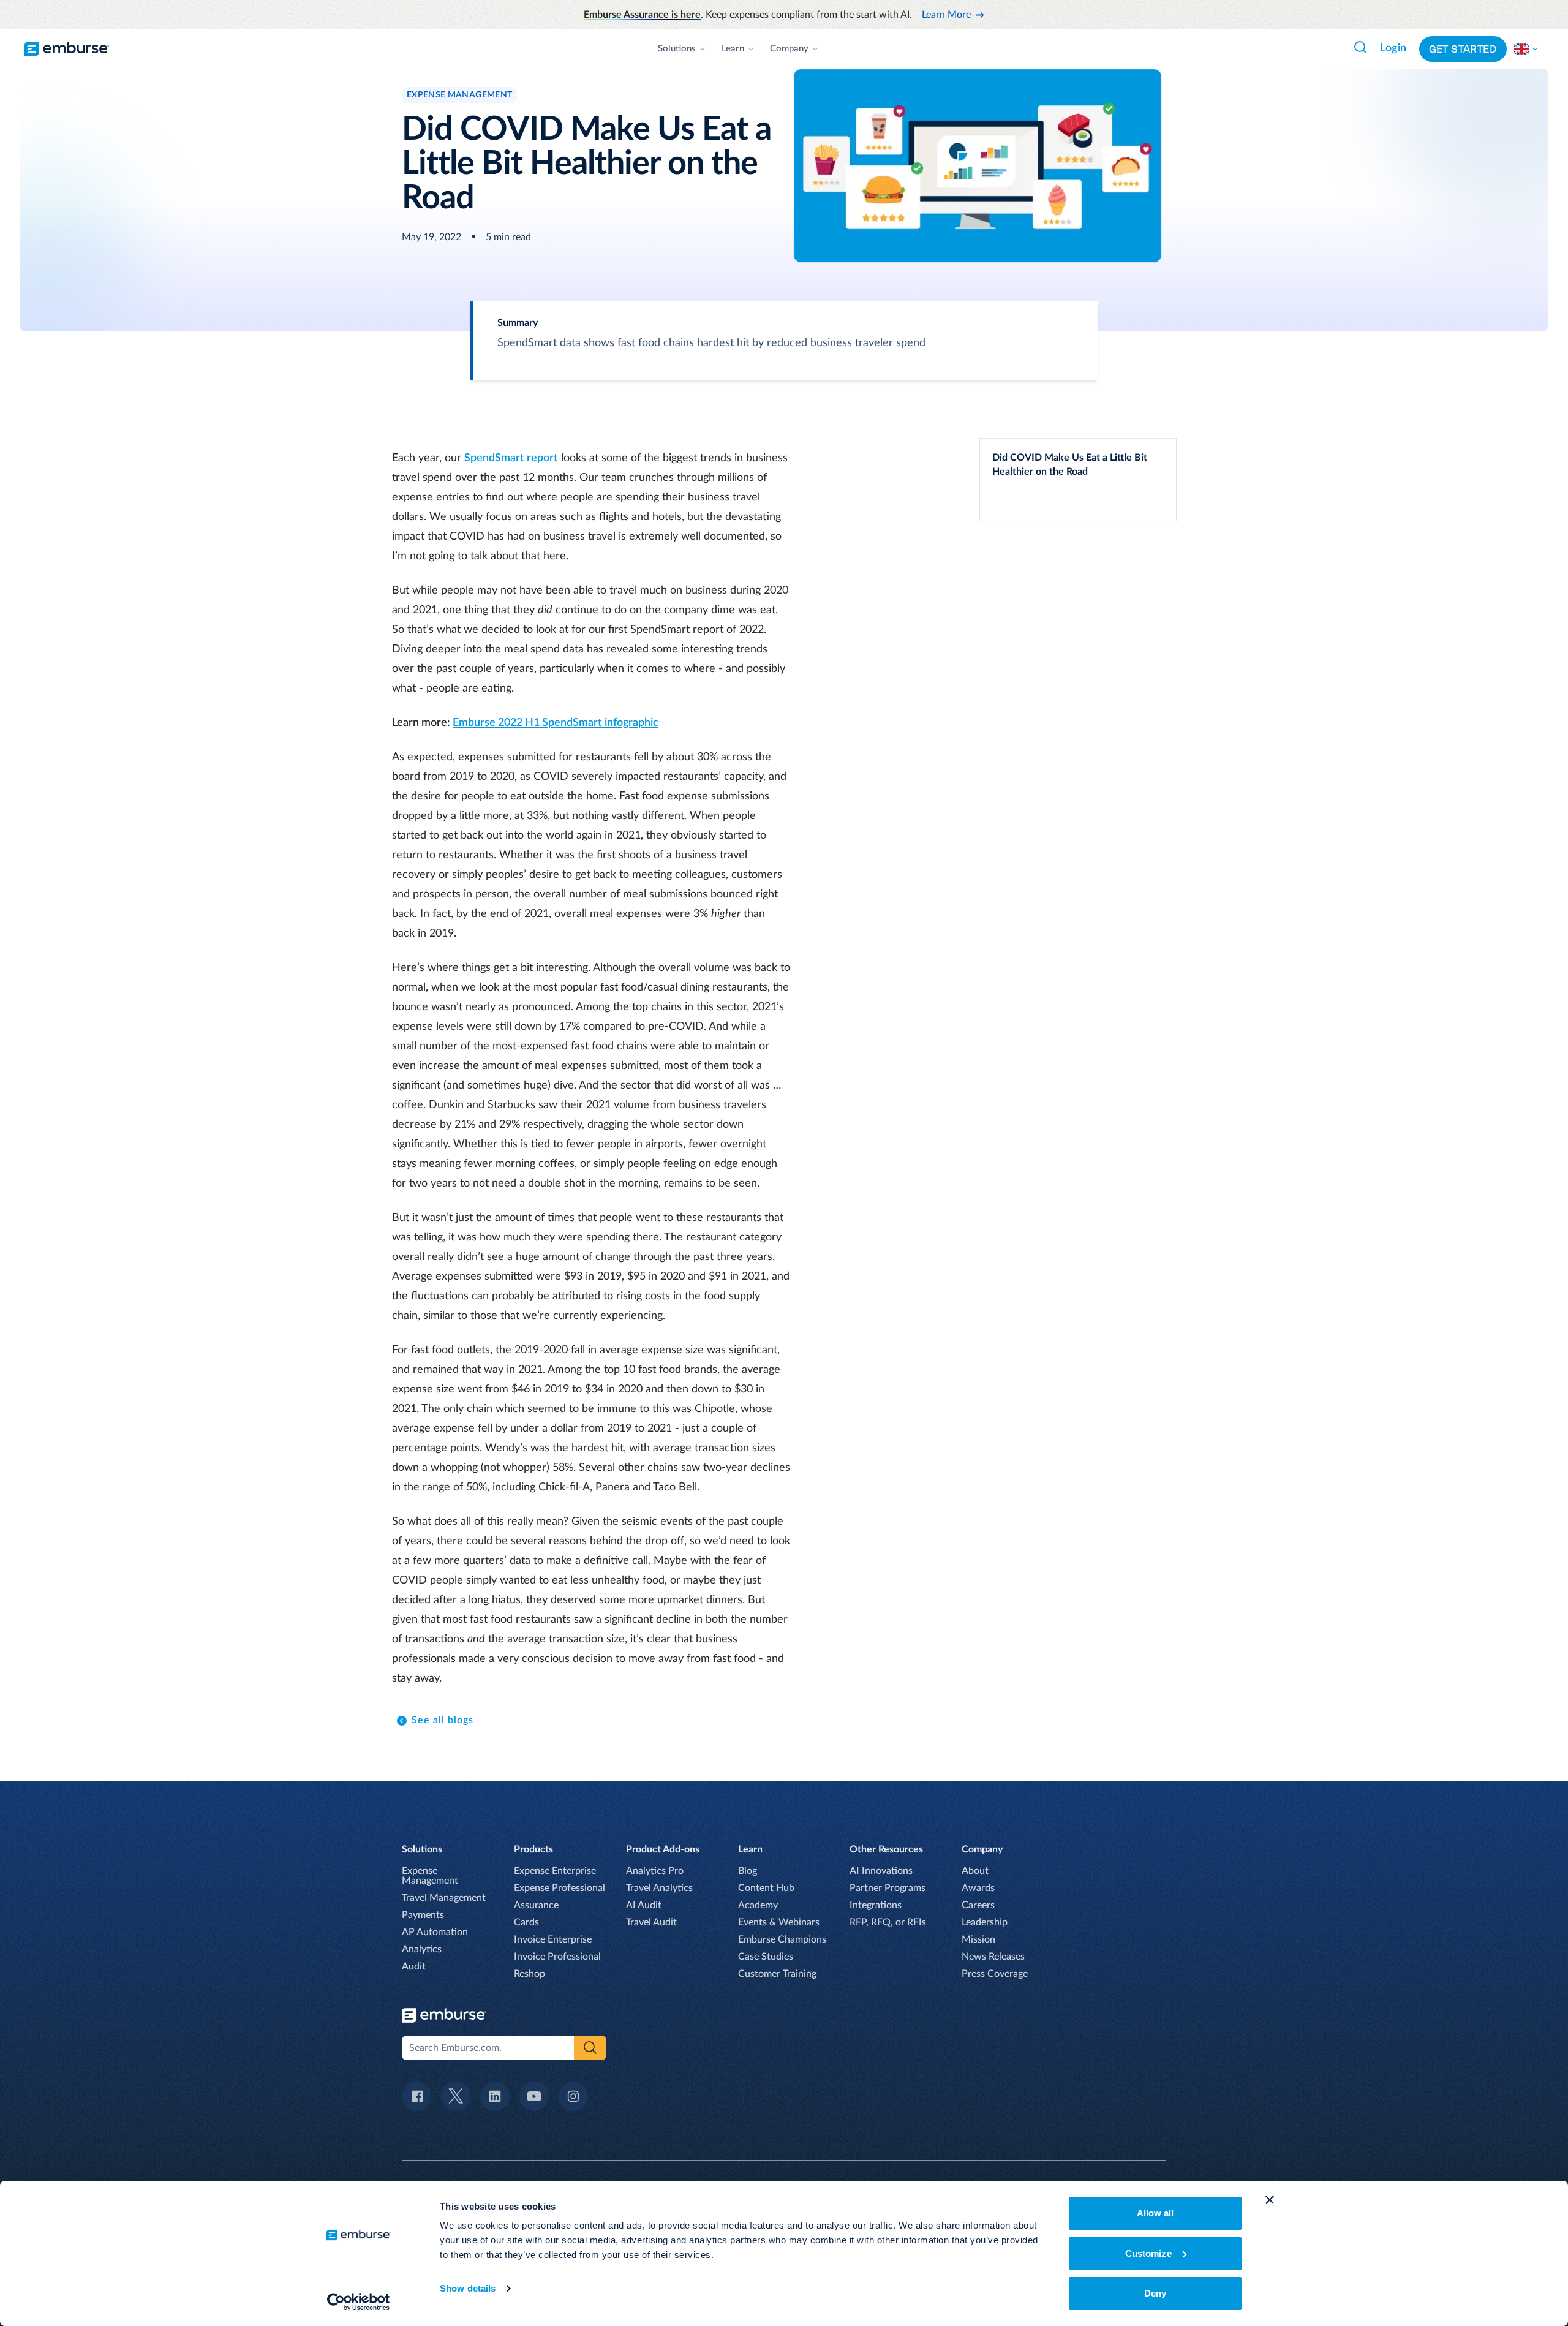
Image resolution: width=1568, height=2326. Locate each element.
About (975, 1871)
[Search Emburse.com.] (1360, 47)
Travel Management (444, 1898)
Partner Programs (888, 1888)
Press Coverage (995, 1974)
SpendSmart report (511, 458)
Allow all (1155, 2213)
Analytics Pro (655, 1871)
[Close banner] (1270, 2200)
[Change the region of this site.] (1526, 49)
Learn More (946, 15)
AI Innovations (881, 1871)
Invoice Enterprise (553, 1939)
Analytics (422, 1949)
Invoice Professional (557, 1957)
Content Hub (766, 1888)
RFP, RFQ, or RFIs (888, 1922)
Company (789, 49)
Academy (758, 1905)
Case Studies (766, 1957)
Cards (526, 1922)
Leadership (985, 1922)
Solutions (677, 49)
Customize (1148, 2253)
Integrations (876, 1905)
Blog (748, 1871)
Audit (414, 1966)
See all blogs (443, 1720)
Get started (1463, 49)
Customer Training (777, 1974)
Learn (733, 49)
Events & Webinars (779, 1922)
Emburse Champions (782, 1939)
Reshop (530, 1974)
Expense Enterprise (555, 1871)
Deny (1155, 2293)
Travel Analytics (659, 1888)
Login (1393, 48)
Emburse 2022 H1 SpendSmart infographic (556, 723)
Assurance (536, 1905)
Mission (978, 1939)
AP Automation (435, 1932)
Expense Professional (560, 1888)
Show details (468, 2288)
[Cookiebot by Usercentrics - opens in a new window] (359, 2302)
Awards (978, 1888)
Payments (423, 1915)
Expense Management (430, 1876)
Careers (978, 1905)
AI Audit (644, 1905)
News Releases (993, 1957)
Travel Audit (651, 1922)
